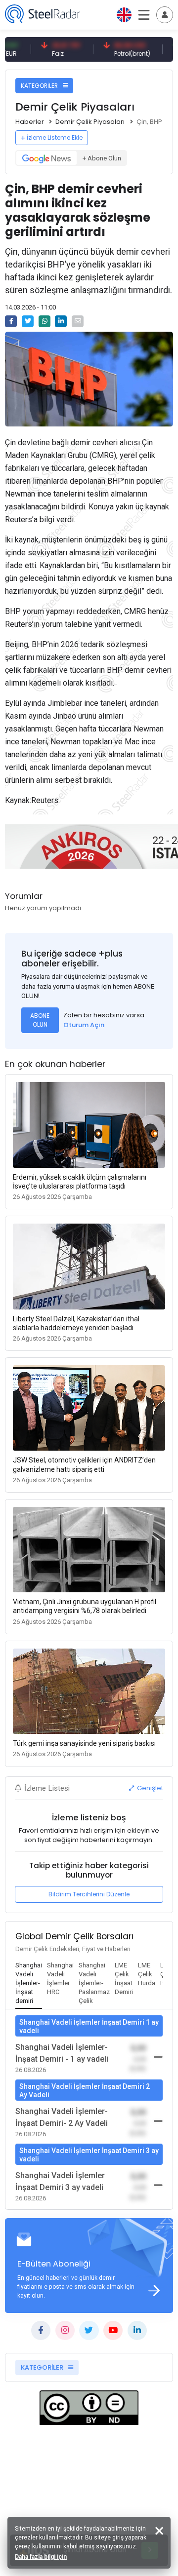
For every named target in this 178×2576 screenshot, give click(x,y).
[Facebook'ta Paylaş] (11, 321)
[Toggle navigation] (165, 15)
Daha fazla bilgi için (41, 2557)
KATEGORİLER (40, 86)
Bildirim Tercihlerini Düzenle (89, 1894)
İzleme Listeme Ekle (55, 137)
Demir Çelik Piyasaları (90, 122)
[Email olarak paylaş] (78, 321)
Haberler (30, 122)
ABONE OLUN (40, 1020)
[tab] (29, 1984)
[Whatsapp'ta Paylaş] (44, 321)
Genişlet (149, 1788)
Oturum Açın (84, 1025)
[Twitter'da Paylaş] (28, 321)
